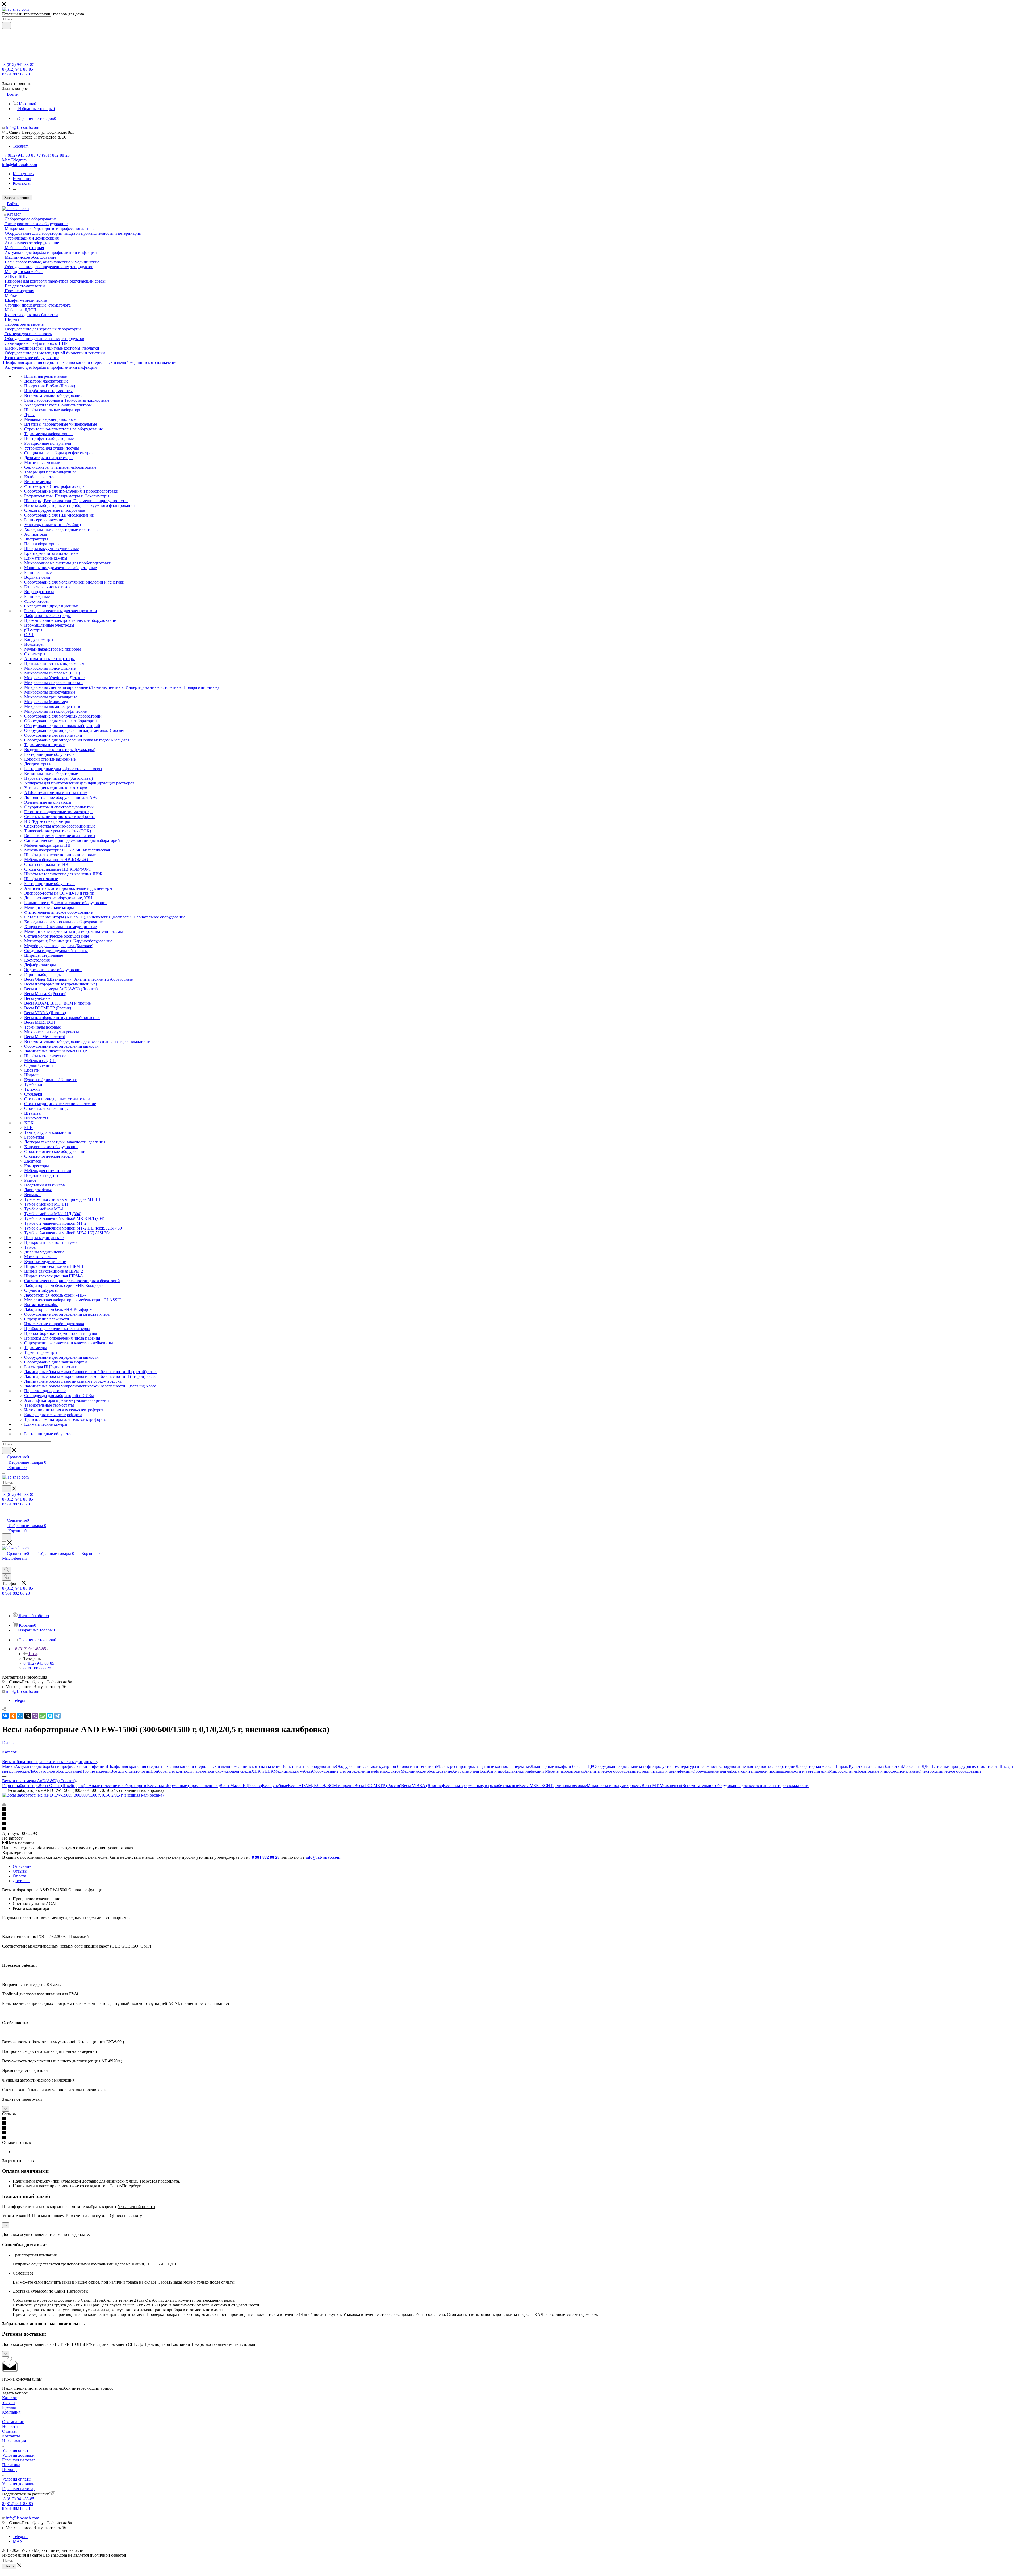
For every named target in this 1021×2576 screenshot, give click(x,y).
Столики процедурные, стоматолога (966, 1766)
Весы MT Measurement (662, 1786)
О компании (13, 2422)
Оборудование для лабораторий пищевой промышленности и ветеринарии (761, 1771)
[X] (28, 1716)
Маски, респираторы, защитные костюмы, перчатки (483, 1766)
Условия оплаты (17, 2450)
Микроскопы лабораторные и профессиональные (874, 1771)
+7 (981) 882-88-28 (53, 155)
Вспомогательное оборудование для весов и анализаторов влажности (745, 1786)
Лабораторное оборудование (55, 1771)
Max (6, 160)
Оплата (19, 1876)
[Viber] (35, 1716)
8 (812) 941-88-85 (19, 64)
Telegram (21, 146)
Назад (34, 1654)
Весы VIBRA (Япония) (422, 1786)
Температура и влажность (696, 1766)
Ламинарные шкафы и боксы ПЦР (562, 1766)
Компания (11, 2412)
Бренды (9, 2407)
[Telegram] (57, 1716)
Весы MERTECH (535, 1786)
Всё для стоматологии (130, 1771)
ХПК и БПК (262, 1771)
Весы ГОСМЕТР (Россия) (378, 1786)
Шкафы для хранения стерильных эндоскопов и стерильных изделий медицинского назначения (194, 1766)
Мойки (9, 1766)
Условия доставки (18, 2455)
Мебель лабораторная (565, 1771)
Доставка (21, 1881)
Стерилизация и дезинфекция (665, 1771)
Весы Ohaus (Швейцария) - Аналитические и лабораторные (93, 1786)
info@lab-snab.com (23, 127)
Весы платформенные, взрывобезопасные (481, 1786)
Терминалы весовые (568, 1786)
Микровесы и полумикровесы (614, 1786)
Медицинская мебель (293, 1771)
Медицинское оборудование (426, 1771)
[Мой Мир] (20, 1716)
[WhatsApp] (43, 1716)
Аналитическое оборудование (611, 1771)
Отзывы (20, 1871)
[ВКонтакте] (5, 1716)
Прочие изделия (96, 1771)
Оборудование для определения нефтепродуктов (356, 1771)
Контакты (11, 2436)
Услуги (9, 2403)
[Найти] (7, 26)
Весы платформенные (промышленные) (183, 1786)
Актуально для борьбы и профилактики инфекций (61, 1766)
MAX (18, 2541)
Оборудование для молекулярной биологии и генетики (386, 1766)
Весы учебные (275, 1786)
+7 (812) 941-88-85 (19, 155)
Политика (11, 2465)
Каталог (9, 2398)
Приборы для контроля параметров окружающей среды (201, 1771)
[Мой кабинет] (5, 1515)
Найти (9, 2566)
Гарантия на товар (19, 2460)
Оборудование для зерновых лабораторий (758, 1766)
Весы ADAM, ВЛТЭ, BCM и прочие (321, 1786)
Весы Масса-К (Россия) (241, 1786)
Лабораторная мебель (815, 1766)
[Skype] (50, 1716)
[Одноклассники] (13, 1716)
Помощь (10, 2470)
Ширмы (842, 1766)
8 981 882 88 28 (16, 74)
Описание (22, 1866)
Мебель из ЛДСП (918, 1766)
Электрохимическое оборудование (950, 1771)
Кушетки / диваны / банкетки (875, 1766)
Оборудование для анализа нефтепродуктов (633, 1766)
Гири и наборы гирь (20, 1786)
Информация (14, 2441)
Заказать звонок (17, 198)
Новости (10, 2426)
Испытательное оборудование (309, 1766)
